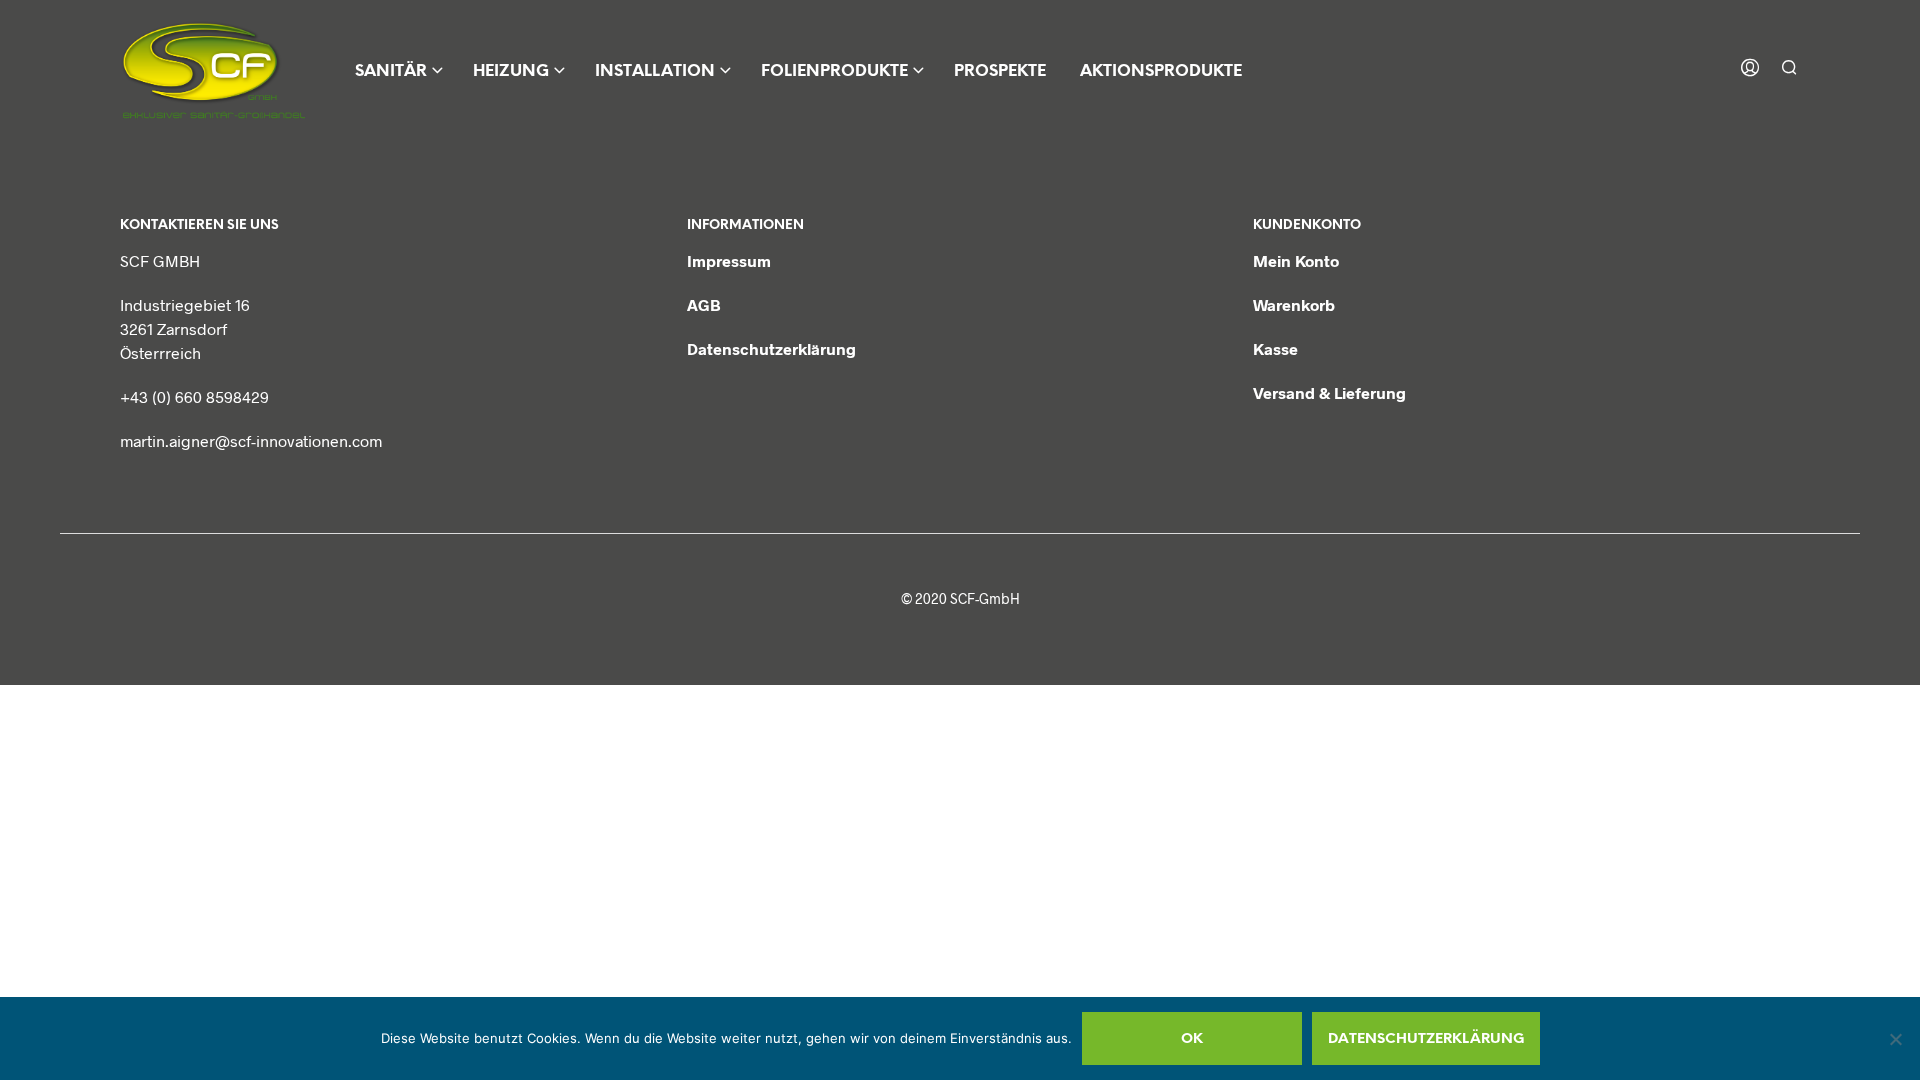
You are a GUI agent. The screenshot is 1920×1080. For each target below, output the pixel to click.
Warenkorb (1294, 304)
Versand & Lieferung (1329, 392)
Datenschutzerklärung (771, 348)
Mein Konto (1296, 260)
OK (1192, 1039)
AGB (704, 304)
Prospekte (1000, 71)
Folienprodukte (834, 71)
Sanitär (391, 71)
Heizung (511, 71)
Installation (655, 71)
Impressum (729, 260)
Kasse (1275, 348)
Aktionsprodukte (1161, 71)
